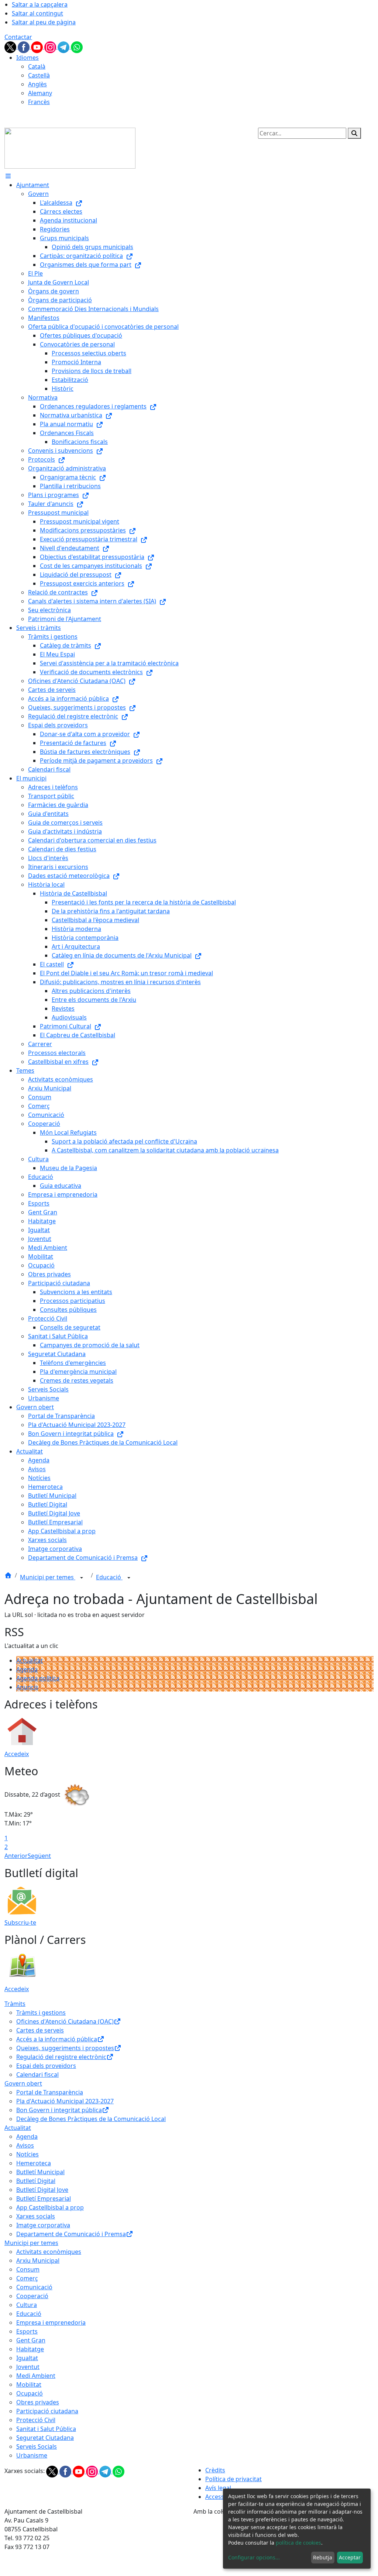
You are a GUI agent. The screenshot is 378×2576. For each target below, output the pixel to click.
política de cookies (298, 2543)
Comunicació (34, 2287)
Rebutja (323, 2557)
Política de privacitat (233, 2479)
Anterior (16, 1856)
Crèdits (215, 2470)
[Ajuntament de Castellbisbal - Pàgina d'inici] (70, 148)
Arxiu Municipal (38, 2261)
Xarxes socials (36, 2216)
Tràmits (15, 2004)
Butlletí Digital (36, 2181)
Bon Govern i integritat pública (59, 2110)
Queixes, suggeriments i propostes (65, 2048)
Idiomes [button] (28, 58)
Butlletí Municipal (40, 2172)
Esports (27, 2331)
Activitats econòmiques (49, 2252)
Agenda (27, 1669)
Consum (28, 2269)
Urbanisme (32, 2455)
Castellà (39, 75)
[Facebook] (24, 46)
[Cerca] (354, 133)
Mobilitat (29, 2384)
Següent (39, 1856)
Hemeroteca (34, 2163)
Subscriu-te (20, 1922)
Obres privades (38, 2402)
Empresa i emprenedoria (51, 2322)
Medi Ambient (36, 2376)
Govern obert (23, 2083)
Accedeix (17, 1754)
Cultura (27, 2305)
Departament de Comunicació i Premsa (71, 2234)
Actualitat (30, 1661)
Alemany (40, 93)
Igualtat (27, 2358)
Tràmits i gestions (41, 2013)
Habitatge (30, 2349)
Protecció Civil (36, 2420)
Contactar (18, 37)
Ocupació (30, 2393)
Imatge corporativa (43, 2225)
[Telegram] (64, 46)
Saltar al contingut (37, 13)
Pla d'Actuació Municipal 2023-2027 (65, 2101)
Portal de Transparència (50, 2092)
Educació (109, 1577)
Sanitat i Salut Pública (46, 2429)
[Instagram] (51, 46)
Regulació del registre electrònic (61, 2057)
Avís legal (218, 2488)
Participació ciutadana (47, 2411)
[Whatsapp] (77, 46)
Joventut (28, 2367)
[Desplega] (82, 1578)
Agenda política (38, 1678)
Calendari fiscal (37, 2075)
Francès (39, 102)
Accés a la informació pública (57, 2039)
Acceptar (350, 2557)
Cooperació (32, 2296)
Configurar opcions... (254, 2557)
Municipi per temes (48, 1577)
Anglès (37, 84)
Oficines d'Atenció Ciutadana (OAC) (65, 2021)
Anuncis (27, 1687)
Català (37, 66)
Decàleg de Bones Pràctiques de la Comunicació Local (91, 2119)
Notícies (28, 2154)
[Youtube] (38, 46)
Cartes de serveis (40, 2030)
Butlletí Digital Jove (42, 2190)
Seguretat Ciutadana (45, 2438)
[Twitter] (11, 46)
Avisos (25, 2145)
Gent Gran (31, 2340)
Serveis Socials (37, 2446)
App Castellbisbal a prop (50, 2207)
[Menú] (8, 176)
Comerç (27, 2278)
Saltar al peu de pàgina (44, 22)
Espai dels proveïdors (46, 2066)
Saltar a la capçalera (40, 4)
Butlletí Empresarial (44, 2199)
